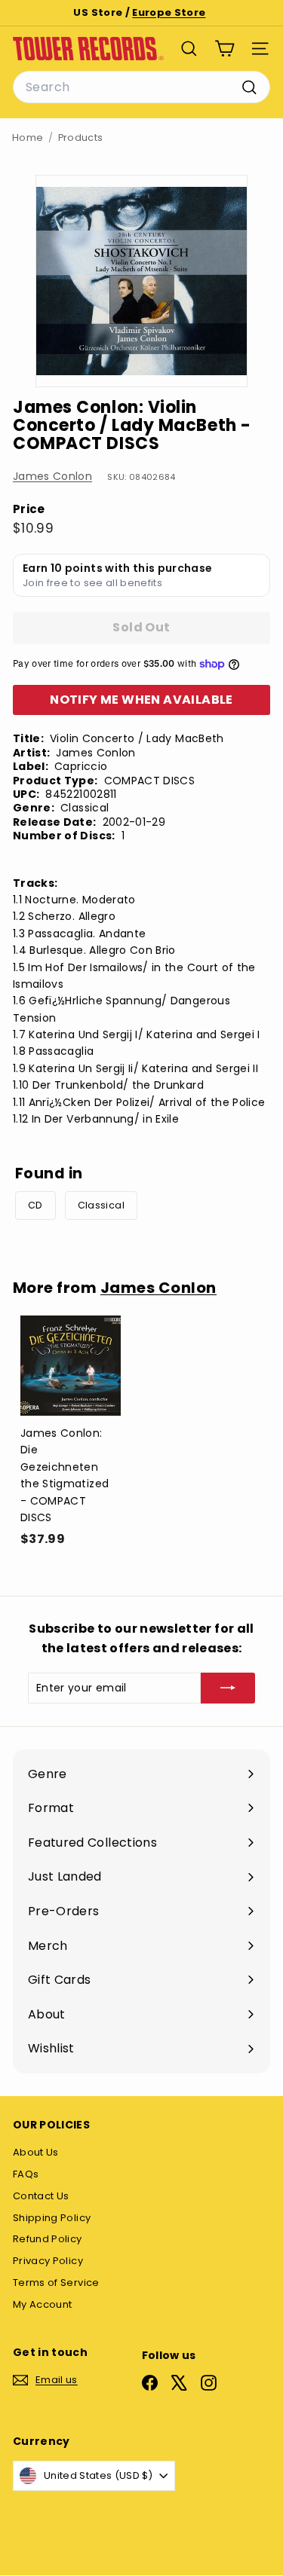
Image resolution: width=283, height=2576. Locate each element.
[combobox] (141, 87)
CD (35, 1205)
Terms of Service (56, 2283)
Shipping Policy (52, 2218)
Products (81, 138)
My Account (43, 2304)
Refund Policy (48, 2239)
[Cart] (225, 49)
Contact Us (41, 2196)
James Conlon (52, 476)
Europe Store (169, 12)
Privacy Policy (48, 2261)
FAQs (26, 2174)
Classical (101, 1205)
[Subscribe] (228, 1688)
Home (28, 138)
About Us (36, 2152)
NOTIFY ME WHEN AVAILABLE (141, 700)
